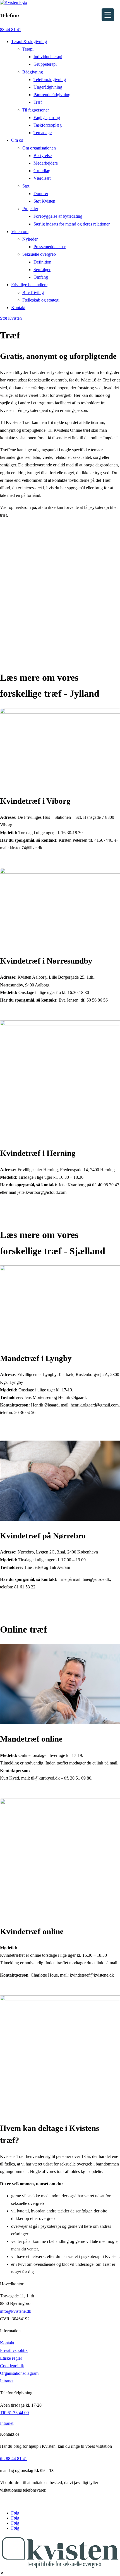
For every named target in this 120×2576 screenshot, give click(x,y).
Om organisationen (39, 148)
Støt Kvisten (44, 201)
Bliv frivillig (33, 292)
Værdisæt (42, 178)
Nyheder (30, 239)
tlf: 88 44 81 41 (14, 2458)
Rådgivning (33, 72)
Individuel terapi (48, 57)
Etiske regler (11, 2358)
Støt (26, 186)
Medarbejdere (46, 163)
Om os (17, 140)
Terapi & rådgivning (29, 41)
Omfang (41, 277)
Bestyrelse (43, 156)
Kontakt (18, 308)
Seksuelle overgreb (39, 254)
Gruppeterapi (45, 64)
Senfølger (42, 270)
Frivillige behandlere (29, 285)
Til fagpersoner (36, 110)
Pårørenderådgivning (52, 95)
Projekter (30, 209)
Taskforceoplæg (48, 125)
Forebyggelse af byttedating (58, 216)
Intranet (7, 2381)
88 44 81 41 (11, 29)
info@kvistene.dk (16, 2311)
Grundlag (42, 171)
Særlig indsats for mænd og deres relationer (72, 224)
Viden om (20, 232)
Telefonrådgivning (50, 80)
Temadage (43, 133)
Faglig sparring (47, 118)
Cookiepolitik (12, 2366)
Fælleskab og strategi (41, 300)
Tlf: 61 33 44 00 (14, 2413)
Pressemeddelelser (50, 247)
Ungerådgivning (48, 87)
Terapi (28, 49)
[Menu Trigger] (108, 15)
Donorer (41, 194)
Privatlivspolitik (14, 2350)
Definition (42, 262)
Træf (38, 102)
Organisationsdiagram (19, 2373)
